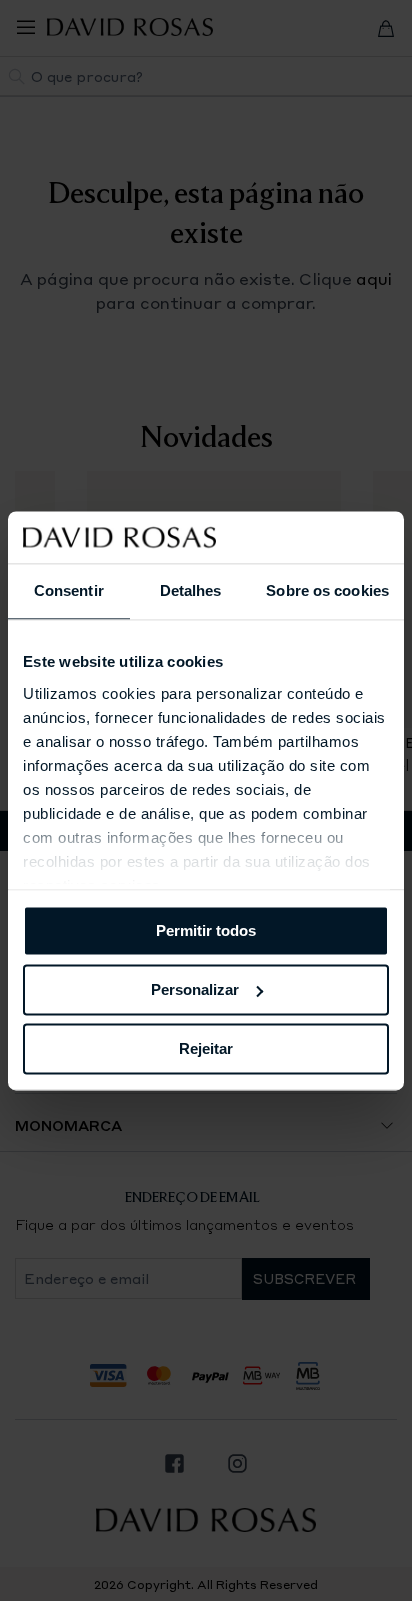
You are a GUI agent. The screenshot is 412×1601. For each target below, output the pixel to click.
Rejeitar (206, 1048)
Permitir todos (206, 930)
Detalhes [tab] (191, 590)
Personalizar (195, 989)
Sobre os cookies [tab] (327, 590)
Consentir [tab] (69, 590)
